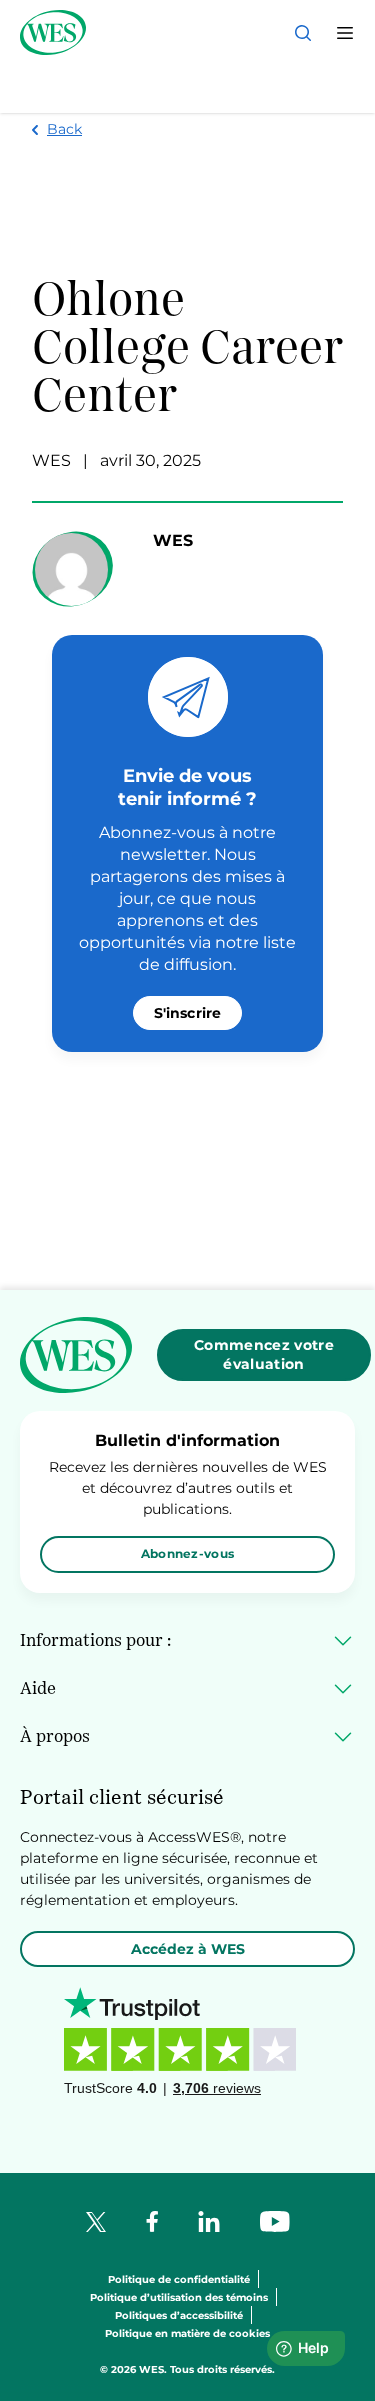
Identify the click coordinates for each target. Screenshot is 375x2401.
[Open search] (303, 33)
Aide (38, 1688)
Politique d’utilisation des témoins (179, 2298)
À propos (55, 1736)
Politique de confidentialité (179, 2280)
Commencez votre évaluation (264, 1354)
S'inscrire (188, 1013)
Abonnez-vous (188, 1553)
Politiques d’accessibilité (179, 2316)
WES (51, 460)
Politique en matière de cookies (187, 2334)
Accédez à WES (188, 1949)
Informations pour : (95, 1640)
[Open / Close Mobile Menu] (345, 33)
